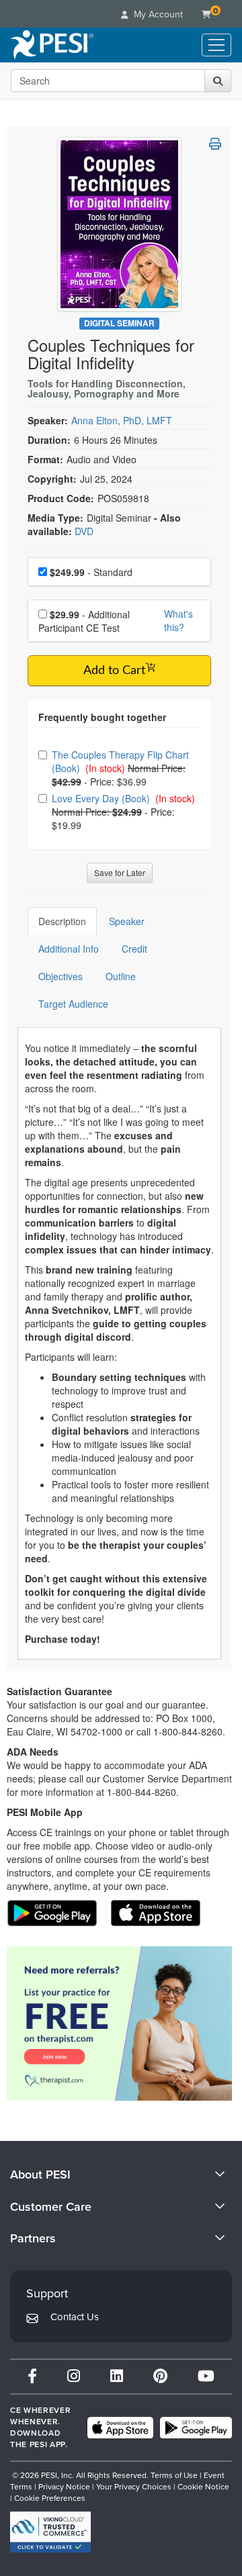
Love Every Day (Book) (102, 798)
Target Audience (73, 1004)
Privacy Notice (64, 2487)
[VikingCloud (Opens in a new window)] (50, 2532)
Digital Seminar (119, 323)
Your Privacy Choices (134, 2487)
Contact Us (75, 2317)
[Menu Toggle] (216, 45)
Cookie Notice (203, 2487)
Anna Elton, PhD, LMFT (122, 420)
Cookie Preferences (50, 2498)
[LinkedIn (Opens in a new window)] (117, 2376)
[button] (215, 144)
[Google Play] (196, 2428)
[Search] (218, 81)
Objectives (61, 976)
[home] (52, 45)
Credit (134, 949)
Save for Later (120, 872)
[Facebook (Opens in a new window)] (32, 2376)
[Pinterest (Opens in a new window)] (160, 2376)
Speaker (127, 921)
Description (62, 921)
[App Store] (120, 2428)
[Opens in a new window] (119, 2023)
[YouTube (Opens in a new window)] (206, 2376)
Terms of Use (174, 2475)
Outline (121, 976)
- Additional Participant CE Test (84, 621)
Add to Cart (114, 671)
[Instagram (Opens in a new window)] (74, 2376)
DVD (84, 531)
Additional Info (69, 949)
